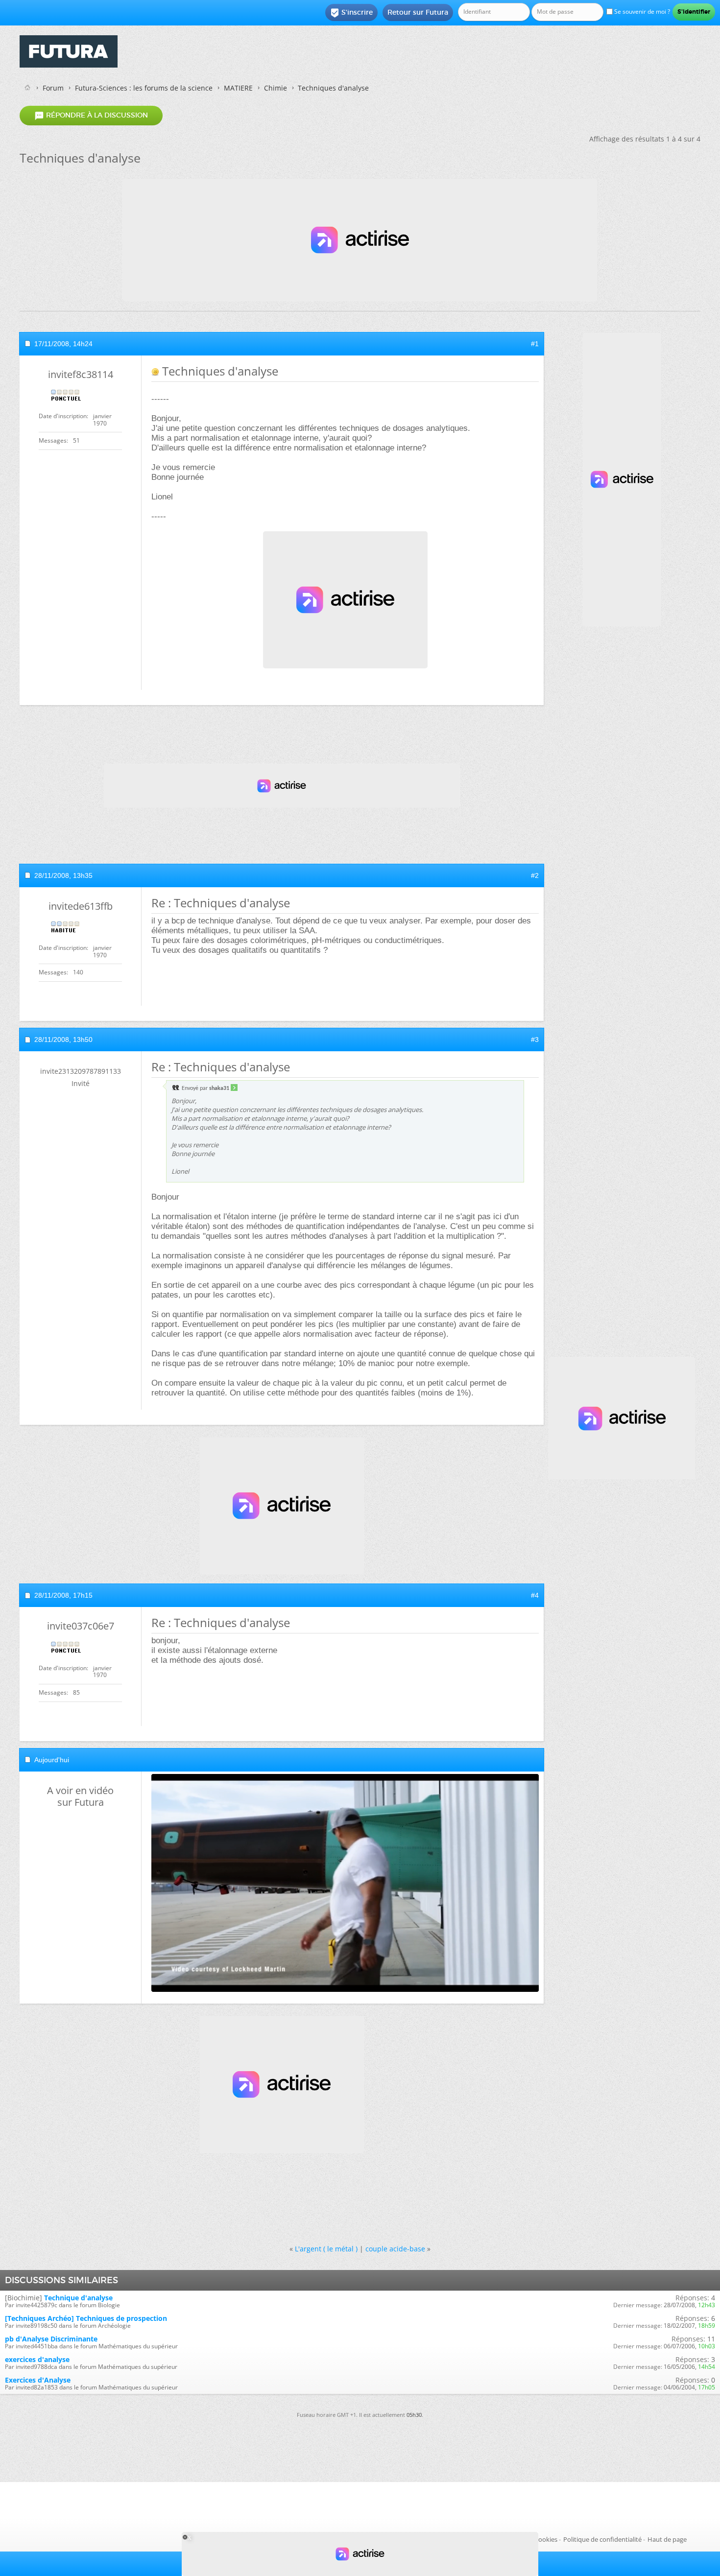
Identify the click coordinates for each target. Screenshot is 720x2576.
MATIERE (238, 88)
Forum (53, 88)
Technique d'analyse (78, 2298)
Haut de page (667, 2539)
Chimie (276, 88)
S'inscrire (351, 13)
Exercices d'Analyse (38, 2380)
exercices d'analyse (37, 2359)
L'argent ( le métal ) (326, 2249)
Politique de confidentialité (602, 2539)
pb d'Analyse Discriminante (51, 2339)
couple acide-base (395, 2249)
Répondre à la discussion (91, 116)
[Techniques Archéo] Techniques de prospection (86, 2318)
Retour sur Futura (418, 12)
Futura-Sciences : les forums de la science (144, 88)
